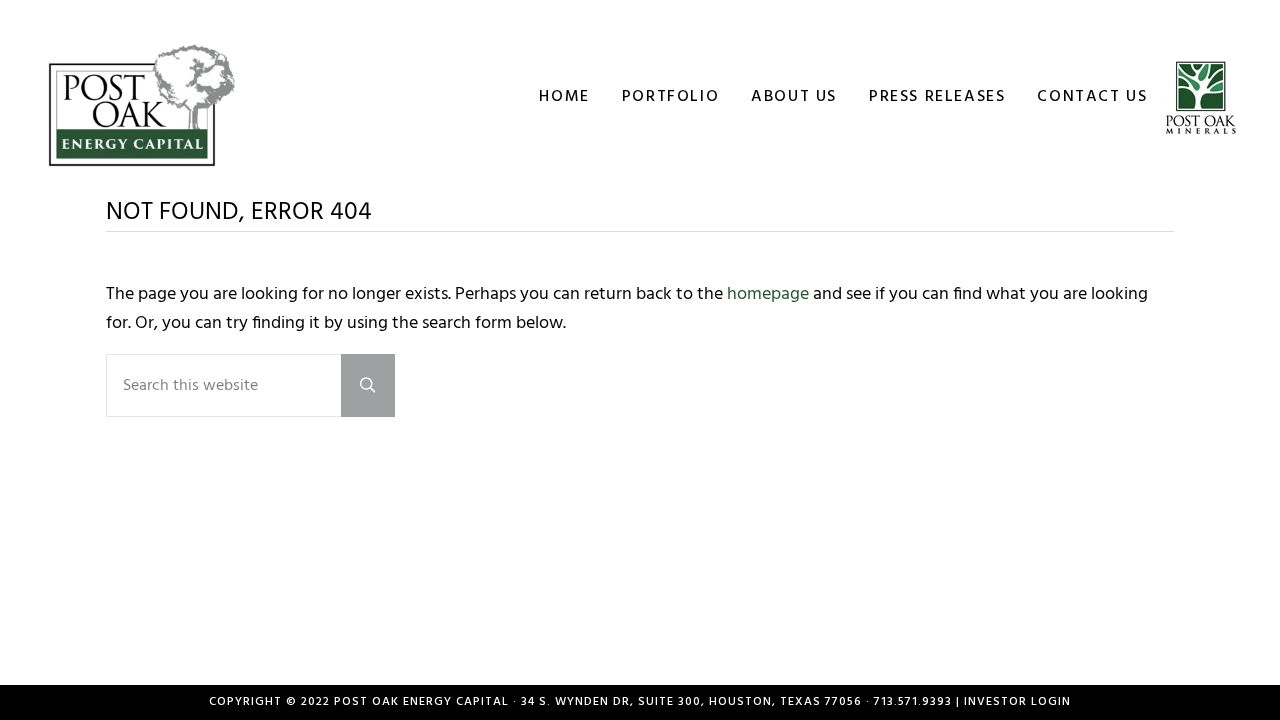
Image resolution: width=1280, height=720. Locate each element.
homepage (768, 294)
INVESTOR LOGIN (1017, 702)
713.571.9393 (913, 702)
